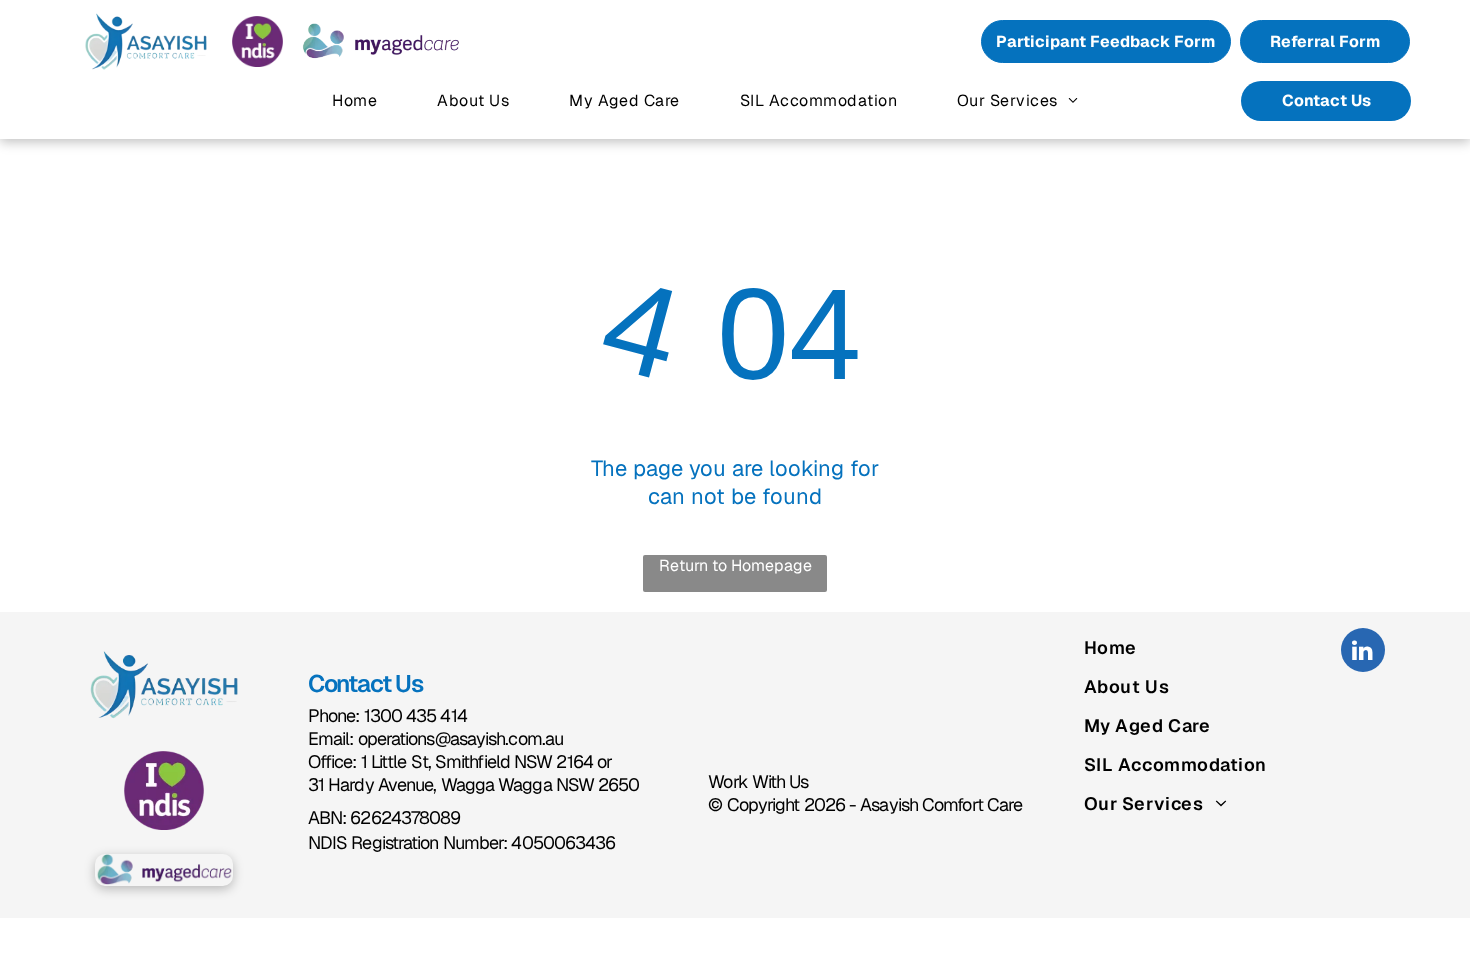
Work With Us (758, 781)
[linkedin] (1363, 652)
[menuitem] (354, 100)
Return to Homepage (735, 565)
